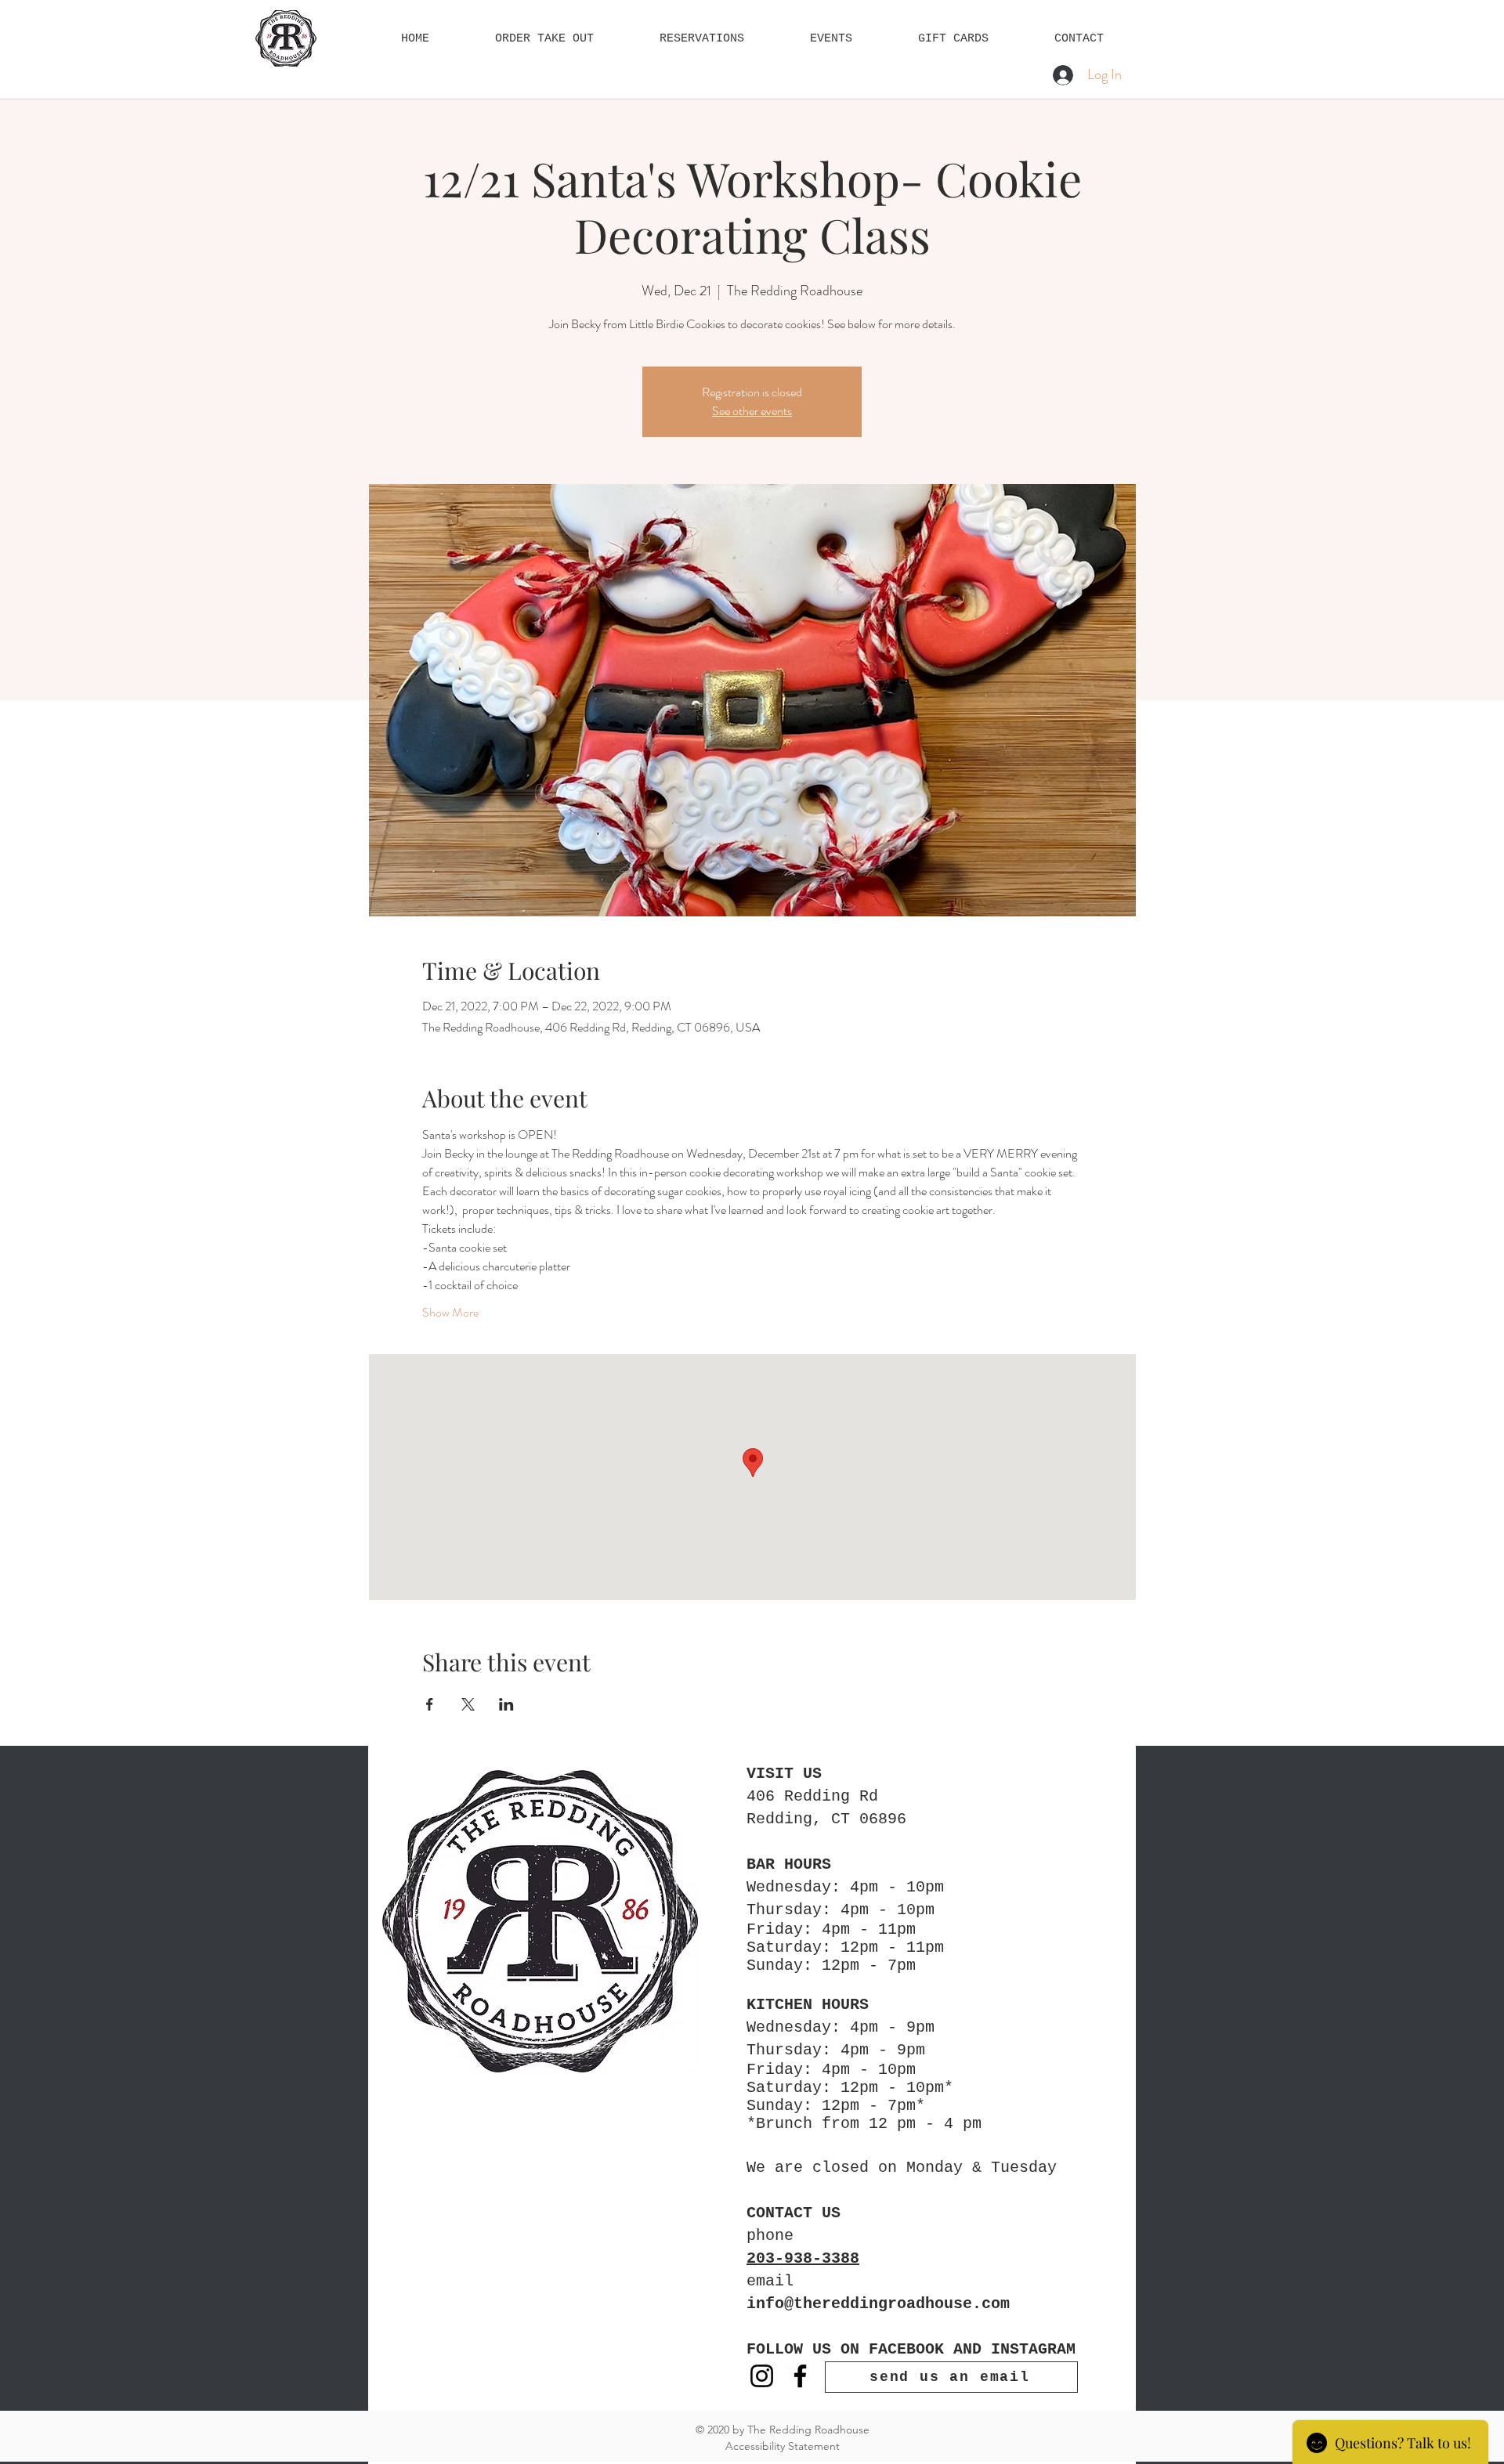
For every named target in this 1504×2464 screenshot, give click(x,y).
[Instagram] (762, 2376)
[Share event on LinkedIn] (506, 1704)
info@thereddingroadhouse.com (878, 2304)
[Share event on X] (468, 1704)
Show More (450, 1313)
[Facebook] (800, 2376)
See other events (752, 411)
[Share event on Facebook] (430, 1704)
